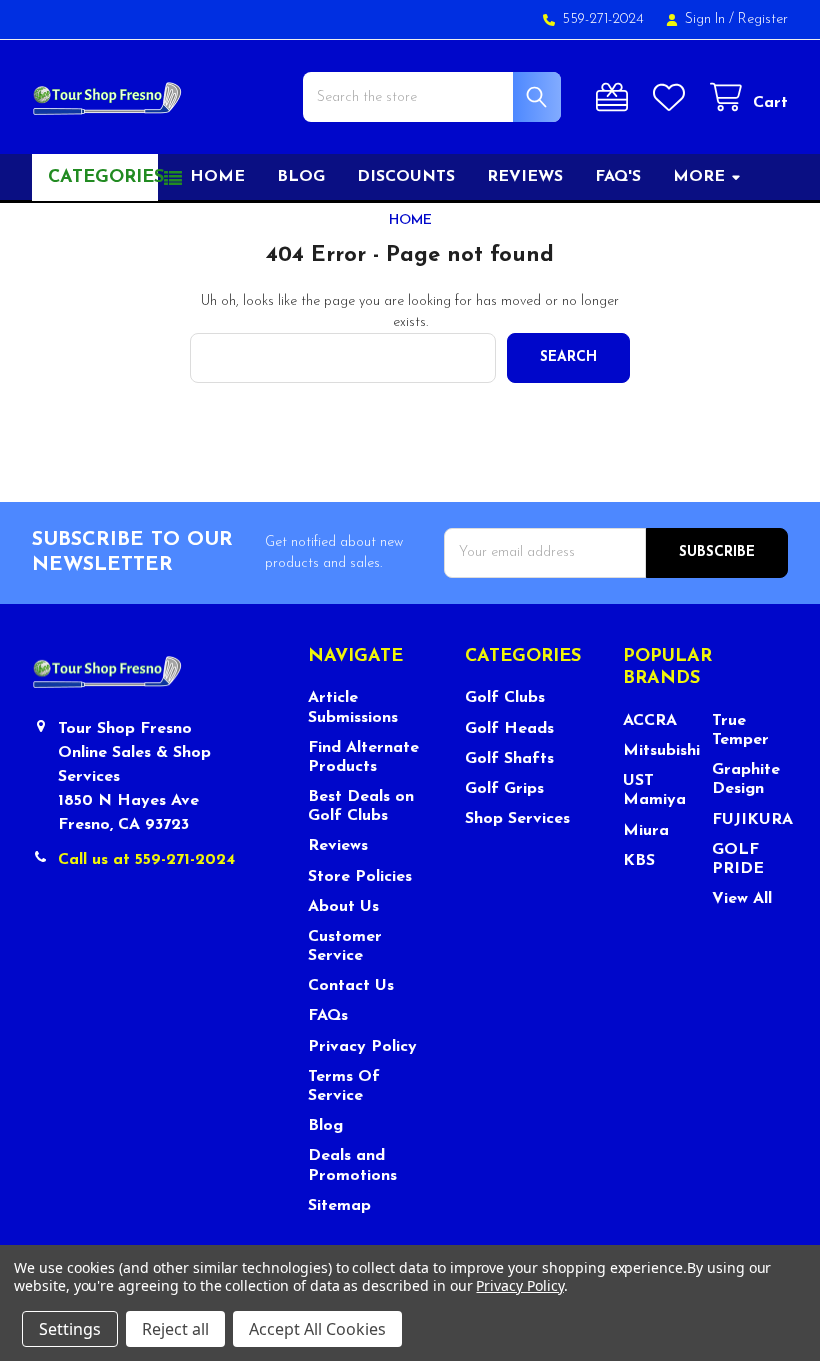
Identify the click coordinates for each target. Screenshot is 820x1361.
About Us (343, 907)
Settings (70, 1329)
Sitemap (339, 1206)
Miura (646, 831)
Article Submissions (353, 707)
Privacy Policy (362, 1047)
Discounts (406, 177)
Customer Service (345, 946)
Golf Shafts (509, 759)
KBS (639, 861)
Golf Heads (509, 729)
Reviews (525, 177)
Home (217, 177)
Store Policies (360, 877)
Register (763, 19)
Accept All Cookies (317, 1329)
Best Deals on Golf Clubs (361, 806)
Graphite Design (746, 779)
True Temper (740, 730)
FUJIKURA (750, 820)
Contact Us (351, 986)
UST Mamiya (654, 790)
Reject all (175, 1329)
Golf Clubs (505, 698)
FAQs (328, 1016)
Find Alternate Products (363, 757)
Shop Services (517, 819)
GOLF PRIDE (738, 859)
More (699, 177)
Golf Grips (504, 789)
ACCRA (650, 721)
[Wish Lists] (673, 97)
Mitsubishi (661, 751)
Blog (301, 177)
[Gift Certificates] (616, 97)
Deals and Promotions (352, 1165)
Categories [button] (103, 178)
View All (742, 899)
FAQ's (618, 177)
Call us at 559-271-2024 (146, 860)
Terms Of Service (344, 1086)
